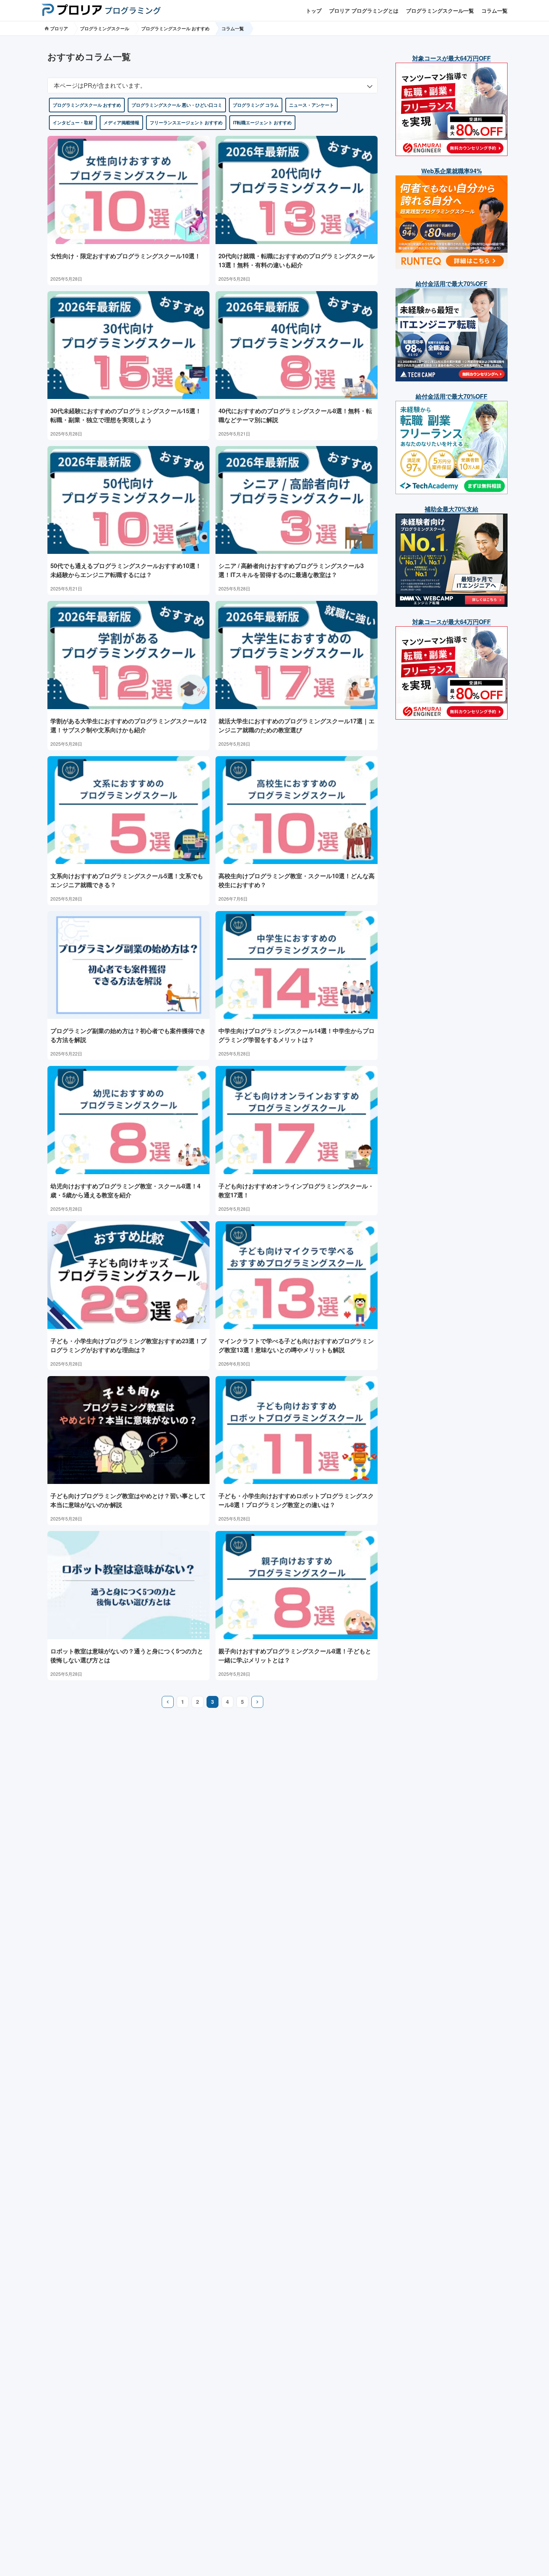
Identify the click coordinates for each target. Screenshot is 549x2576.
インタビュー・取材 (73, 122)
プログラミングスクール (105, 28)
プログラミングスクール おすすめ (175, 28)
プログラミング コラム (256, 105)
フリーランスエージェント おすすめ (186, 122)
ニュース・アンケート (311, 105)
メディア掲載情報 (121, 122)
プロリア (58, 28)
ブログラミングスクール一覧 (440, 10)
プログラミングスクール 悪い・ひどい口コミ (177, 105)
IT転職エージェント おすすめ (262, 122)
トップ (314, 10)
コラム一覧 (494, 10)
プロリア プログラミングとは (364, 10)
